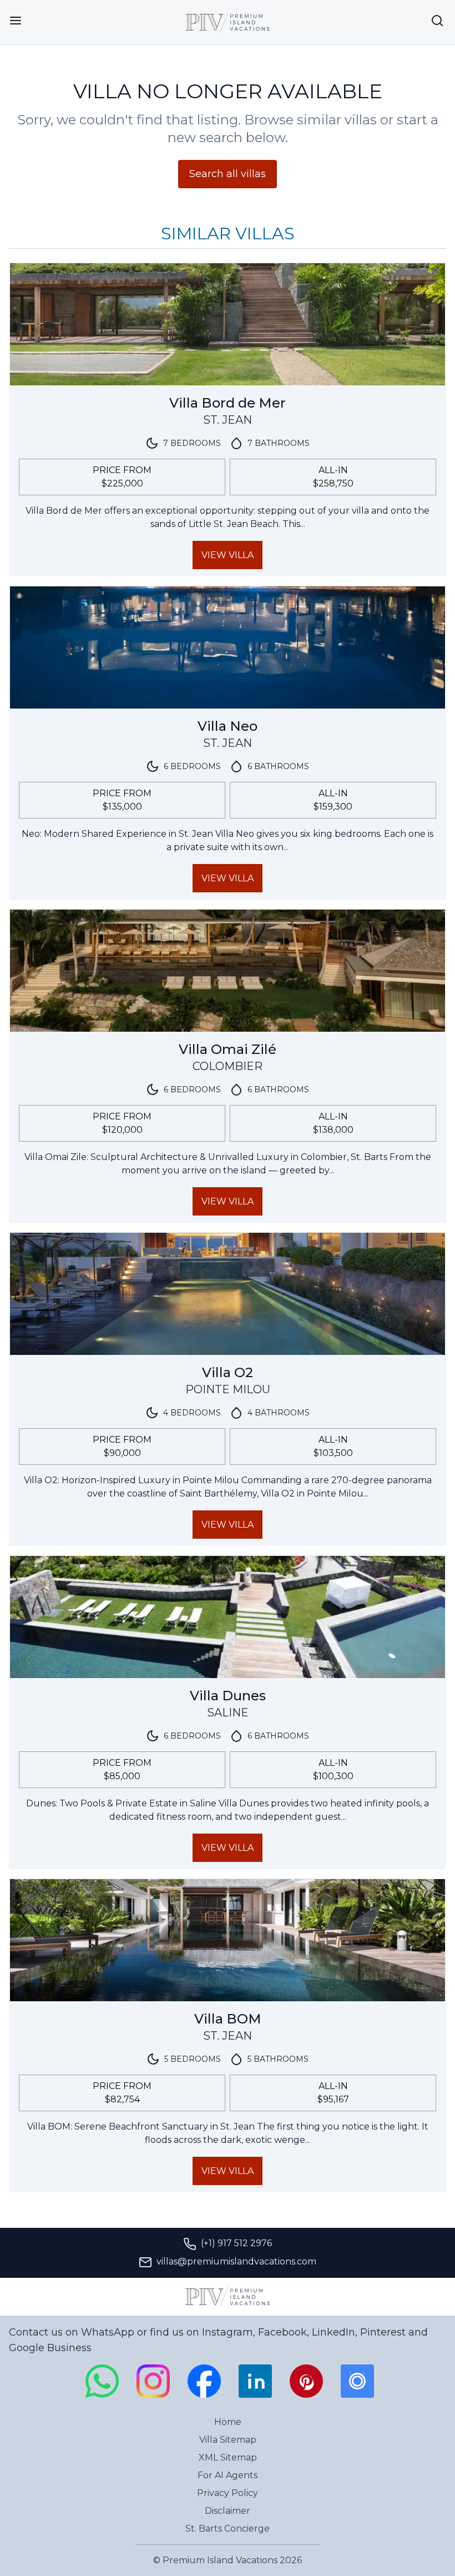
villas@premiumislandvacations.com (236, 2261)
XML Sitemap (228, 2457)
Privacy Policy (228, 2493)
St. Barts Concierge (228, 2529)
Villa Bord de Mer (228, 403)
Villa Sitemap (228, 2440)
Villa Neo (228, 726)
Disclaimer (228, 2511)
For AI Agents (228, 2475)
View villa (228, 555)
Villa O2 (228, 1372)
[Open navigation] (16, 21)
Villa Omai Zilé (228, 1049)
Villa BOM (228, 2019)
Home (228, 2422)
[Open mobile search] (437, 21)
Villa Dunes (228, 1696)
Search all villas (228, 174)
